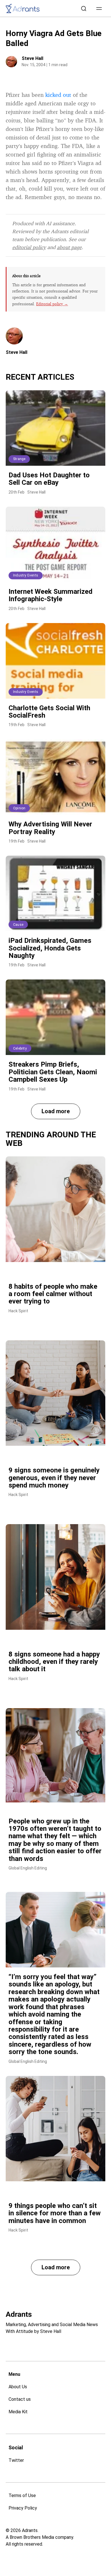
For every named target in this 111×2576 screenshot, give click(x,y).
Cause (18, 925)
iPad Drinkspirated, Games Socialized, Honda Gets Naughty (50, 948)
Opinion (19, 808)
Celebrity (20, 1048)
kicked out (58, 95)
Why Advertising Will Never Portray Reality (50, 828)
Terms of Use (22, 2495)
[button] (99, 9)
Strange (19, 459)
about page (69, 247)
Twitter (16, 2460)
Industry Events (26, 575)
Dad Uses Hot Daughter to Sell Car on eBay (49, 479)
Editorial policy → (52, 304)
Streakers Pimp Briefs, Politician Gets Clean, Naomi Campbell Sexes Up (53, 1072)
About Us (18, 2387)
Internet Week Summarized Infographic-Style (51, 595)
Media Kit (18, 2412)
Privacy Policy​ (23, 2508)
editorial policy (29, 247)
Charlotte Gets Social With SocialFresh (49, 712)
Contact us (20, 2399)
